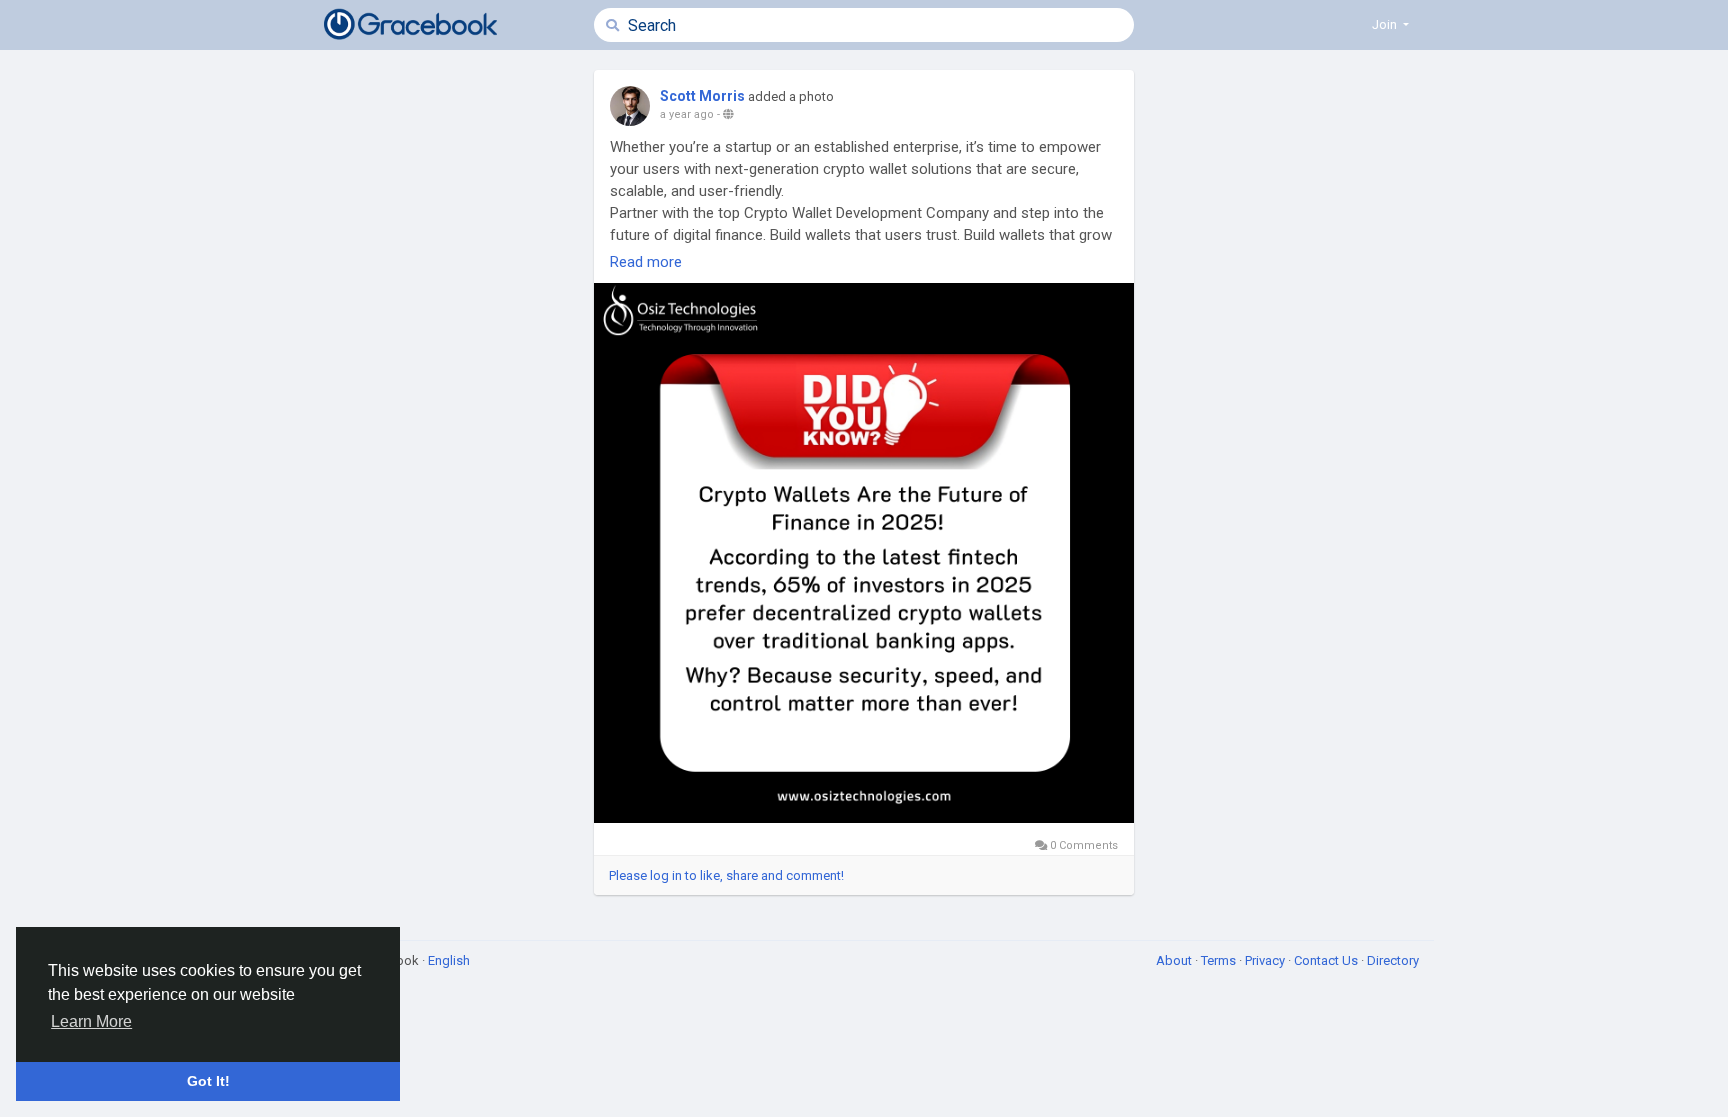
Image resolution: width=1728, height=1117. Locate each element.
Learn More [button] (91, 1021)
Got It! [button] (208, 1081)
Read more (646, 262)
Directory (1393, 960)
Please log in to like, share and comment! (726, 875)
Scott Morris (702, 96)
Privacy (1266, 960)
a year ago (687, 114)
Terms (1220, 960)
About (1175, 960)
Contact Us (1327, 960)
